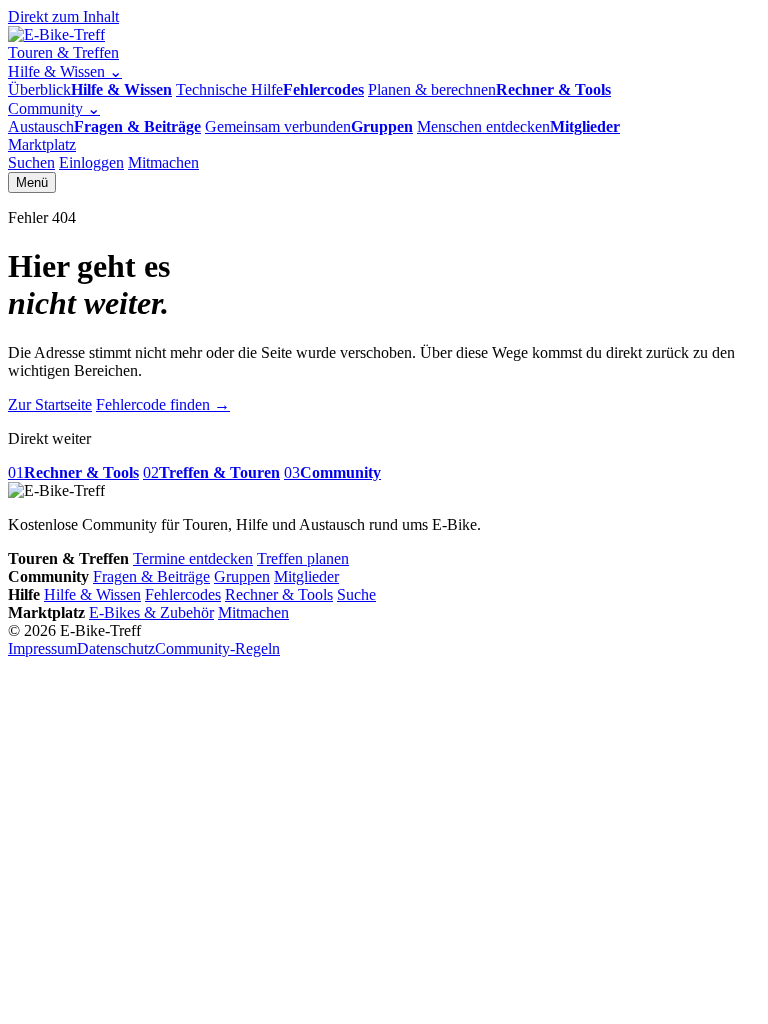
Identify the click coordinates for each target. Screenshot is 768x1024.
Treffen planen (303, 558)
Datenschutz (116, 648)
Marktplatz (42, 144)
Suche (356, 594)
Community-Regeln (217, 648)
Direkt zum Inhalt (63, 16)
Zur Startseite (50, 404)
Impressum (42, 648)
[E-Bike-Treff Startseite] (56, 34)
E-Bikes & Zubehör (151, 612)
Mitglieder (306, 576)
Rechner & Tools (279, 594)
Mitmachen (163, 162)
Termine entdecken (193, 558)
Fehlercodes (183, 594)
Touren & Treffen (63, 52)
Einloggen (91, 162)
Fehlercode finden (163, 404)
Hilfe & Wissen (65, 71)
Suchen (31, 162)
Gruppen (242, 576)
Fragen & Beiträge (151, 576)
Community (54, 108)
